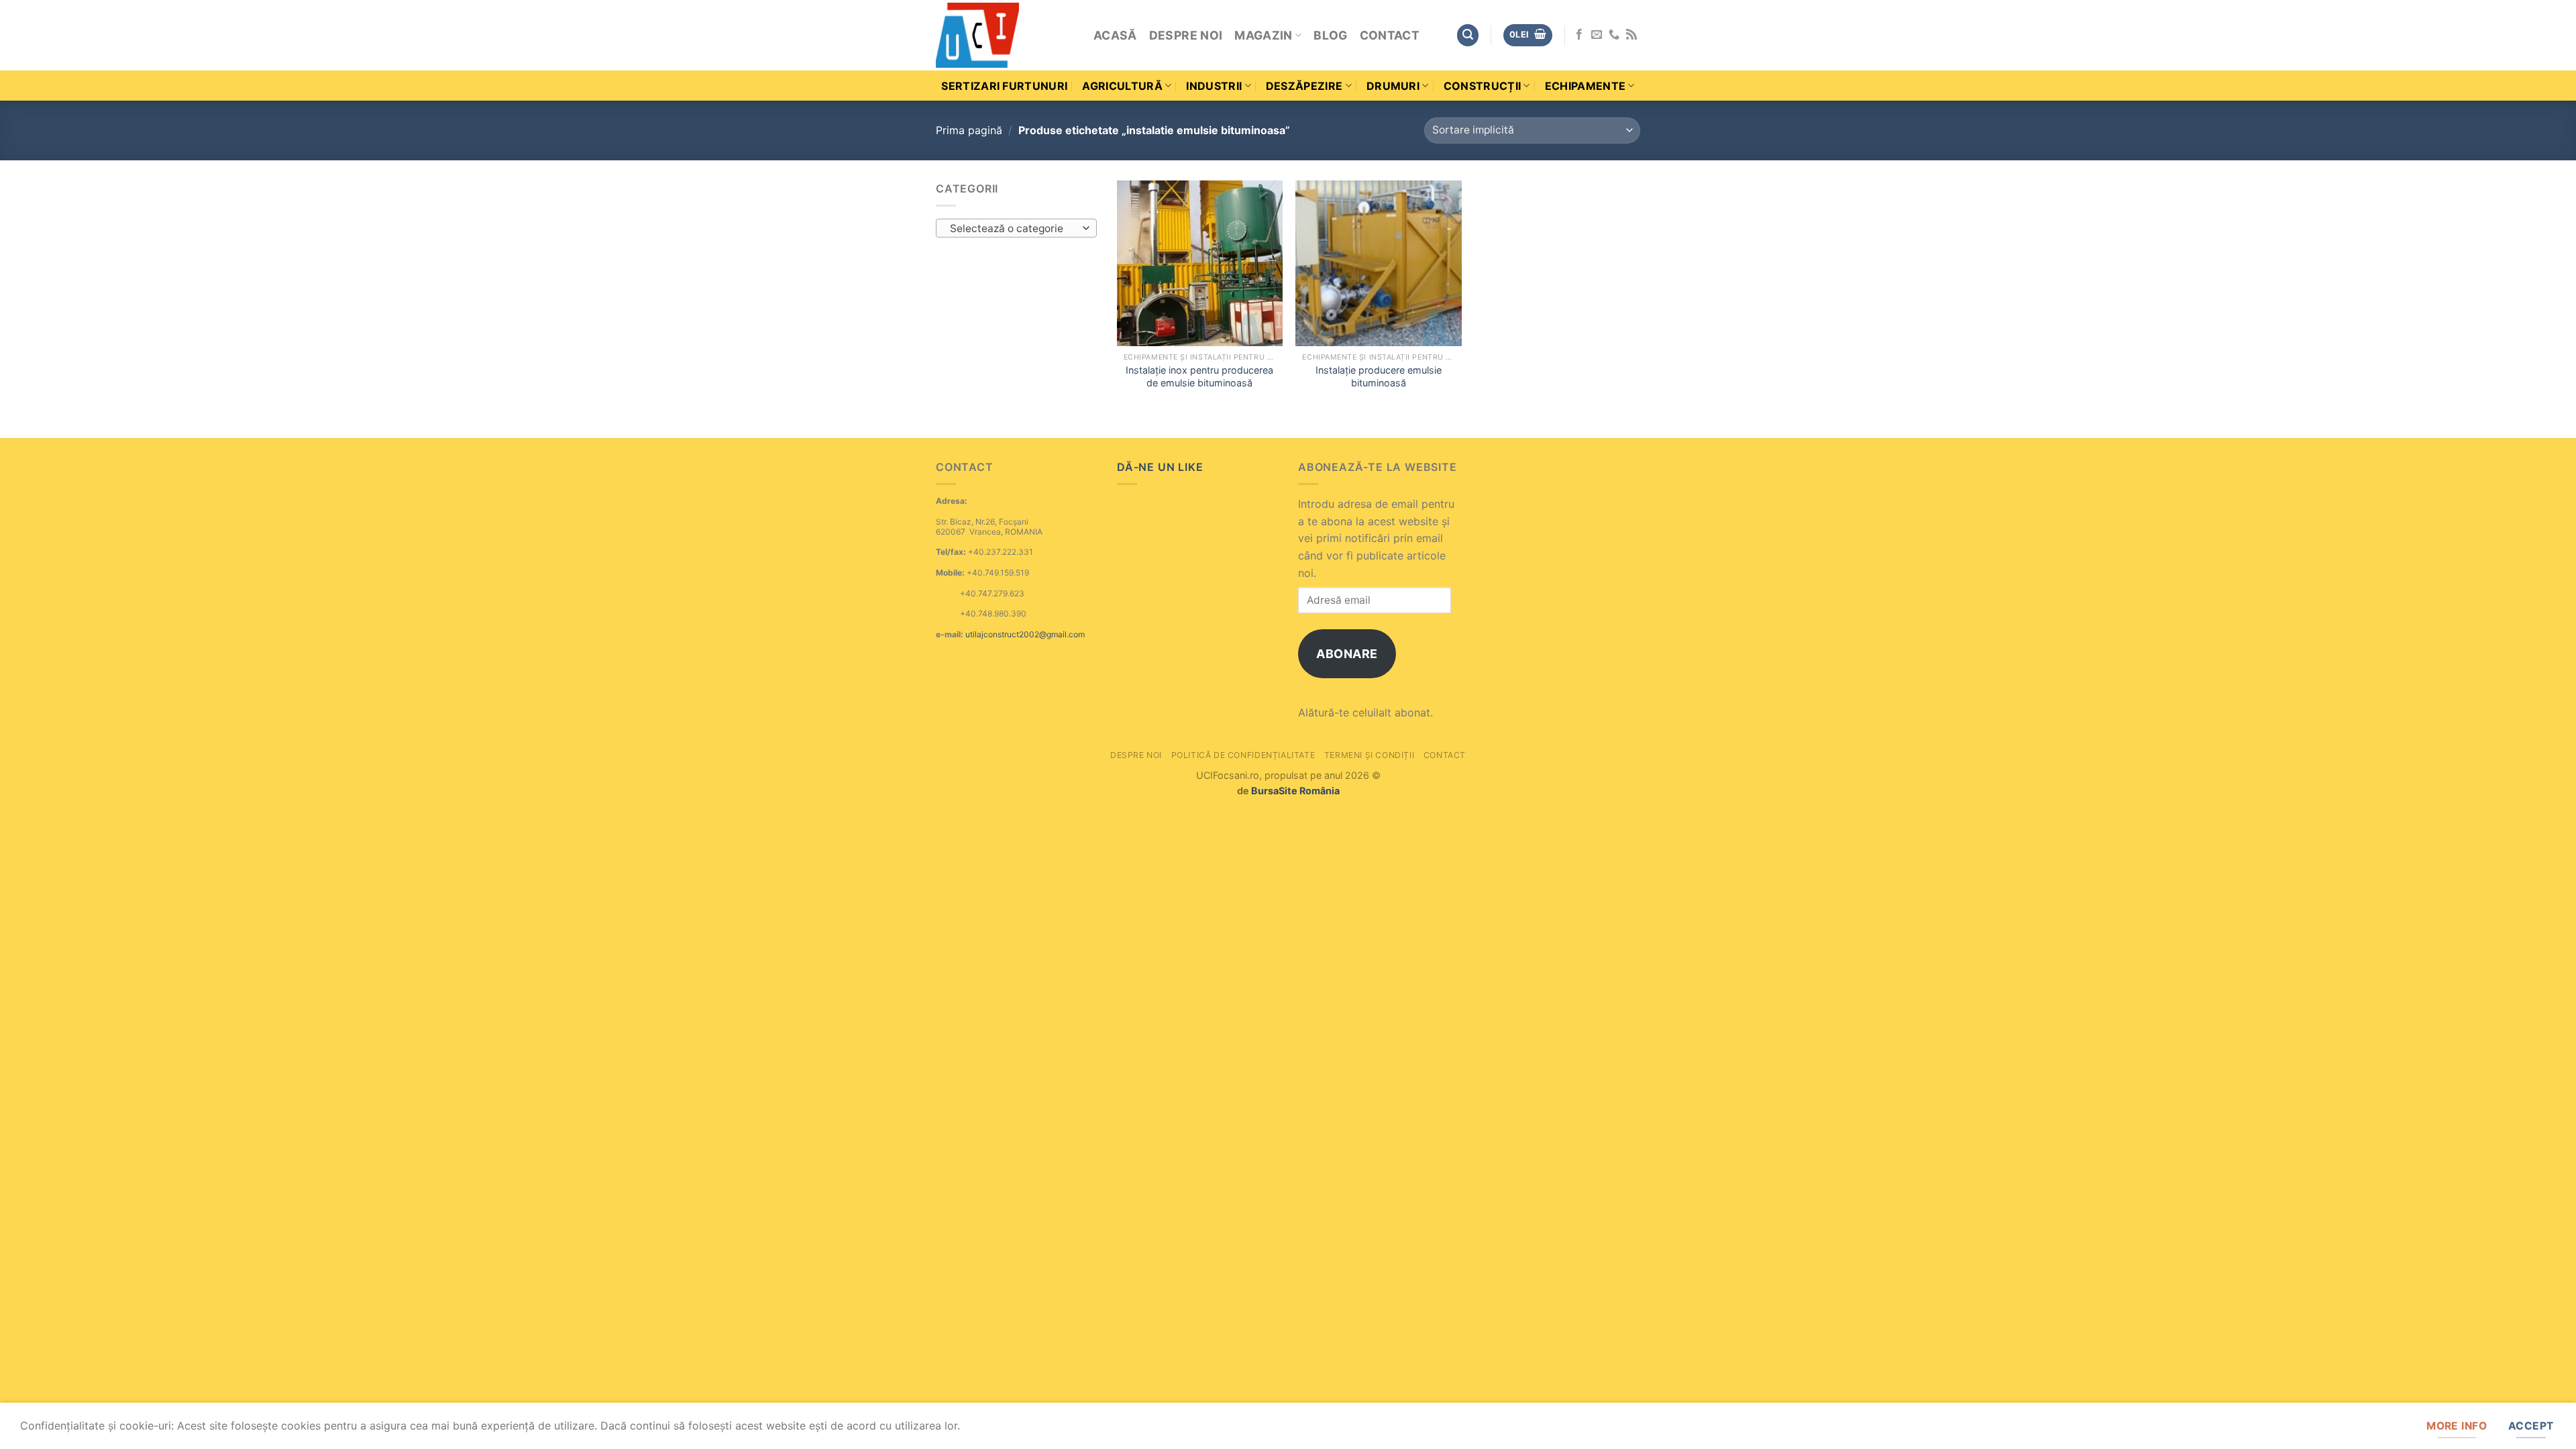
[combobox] (1016, 228)
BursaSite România (1295, 791)
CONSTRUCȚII (1483, 86)
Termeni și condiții (1370, 755)
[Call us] (1614, 35)
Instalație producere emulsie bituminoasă (1379, 376)
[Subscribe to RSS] (1631, 35)
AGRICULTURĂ (1122, 86)
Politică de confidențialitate (1243, 755)
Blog (1330, 35)
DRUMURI (1393, 86)
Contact (1390, 35)
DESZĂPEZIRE (1304, 86)
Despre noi (1186, 35)
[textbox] (1013, 229)
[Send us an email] (1597, 35)
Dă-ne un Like (1160, 467)
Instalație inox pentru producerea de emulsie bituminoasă (1199, 376)
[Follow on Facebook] (1579, 35)
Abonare (1347, 654)
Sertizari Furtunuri (1004, 86)
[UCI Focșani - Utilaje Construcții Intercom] (1005, 35)
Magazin (1263, 35)
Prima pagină (969, 130)
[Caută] (1468, 35)
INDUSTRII (1214, 86)
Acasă (1115, 35)
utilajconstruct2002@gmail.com (1025, 634)
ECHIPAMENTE (1586, 86)
